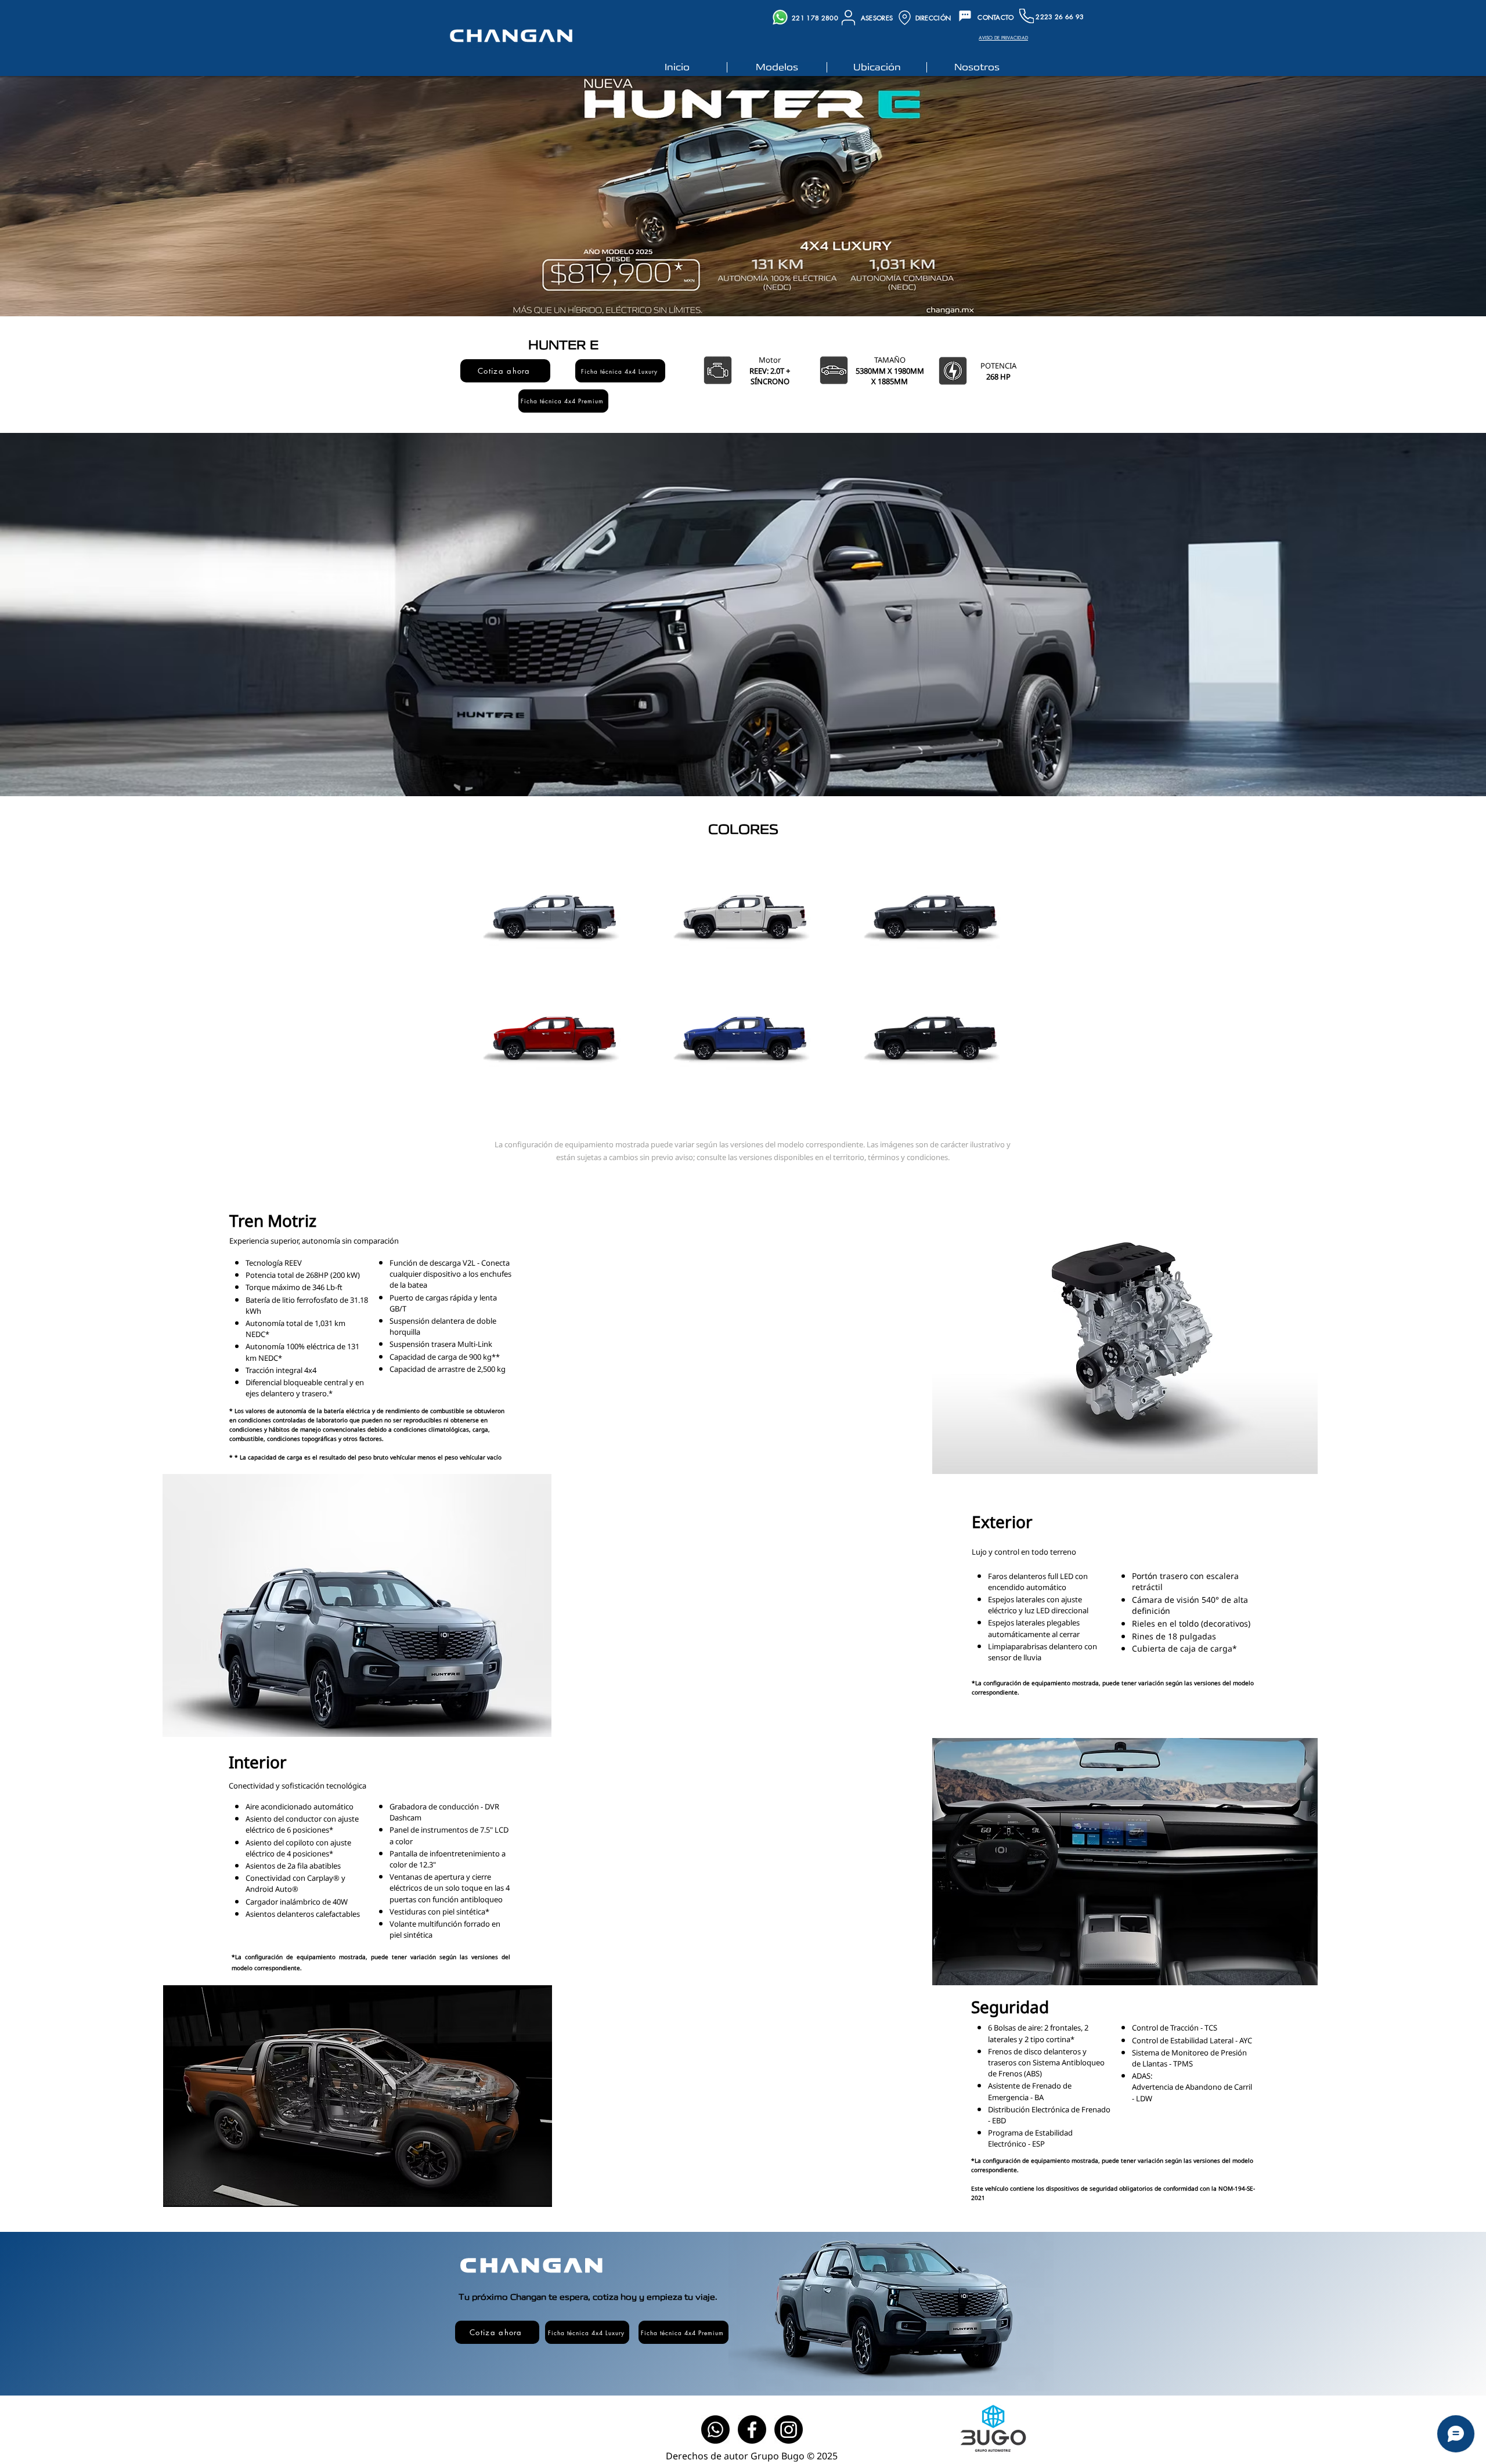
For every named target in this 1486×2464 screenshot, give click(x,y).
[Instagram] (789, 2429)
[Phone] (1027, 16)
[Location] (904, 18)
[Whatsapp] (715, 2429)
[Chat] (965, 16)
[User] (848, 17)
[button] (505, 371)
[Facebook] (752, 2429)
